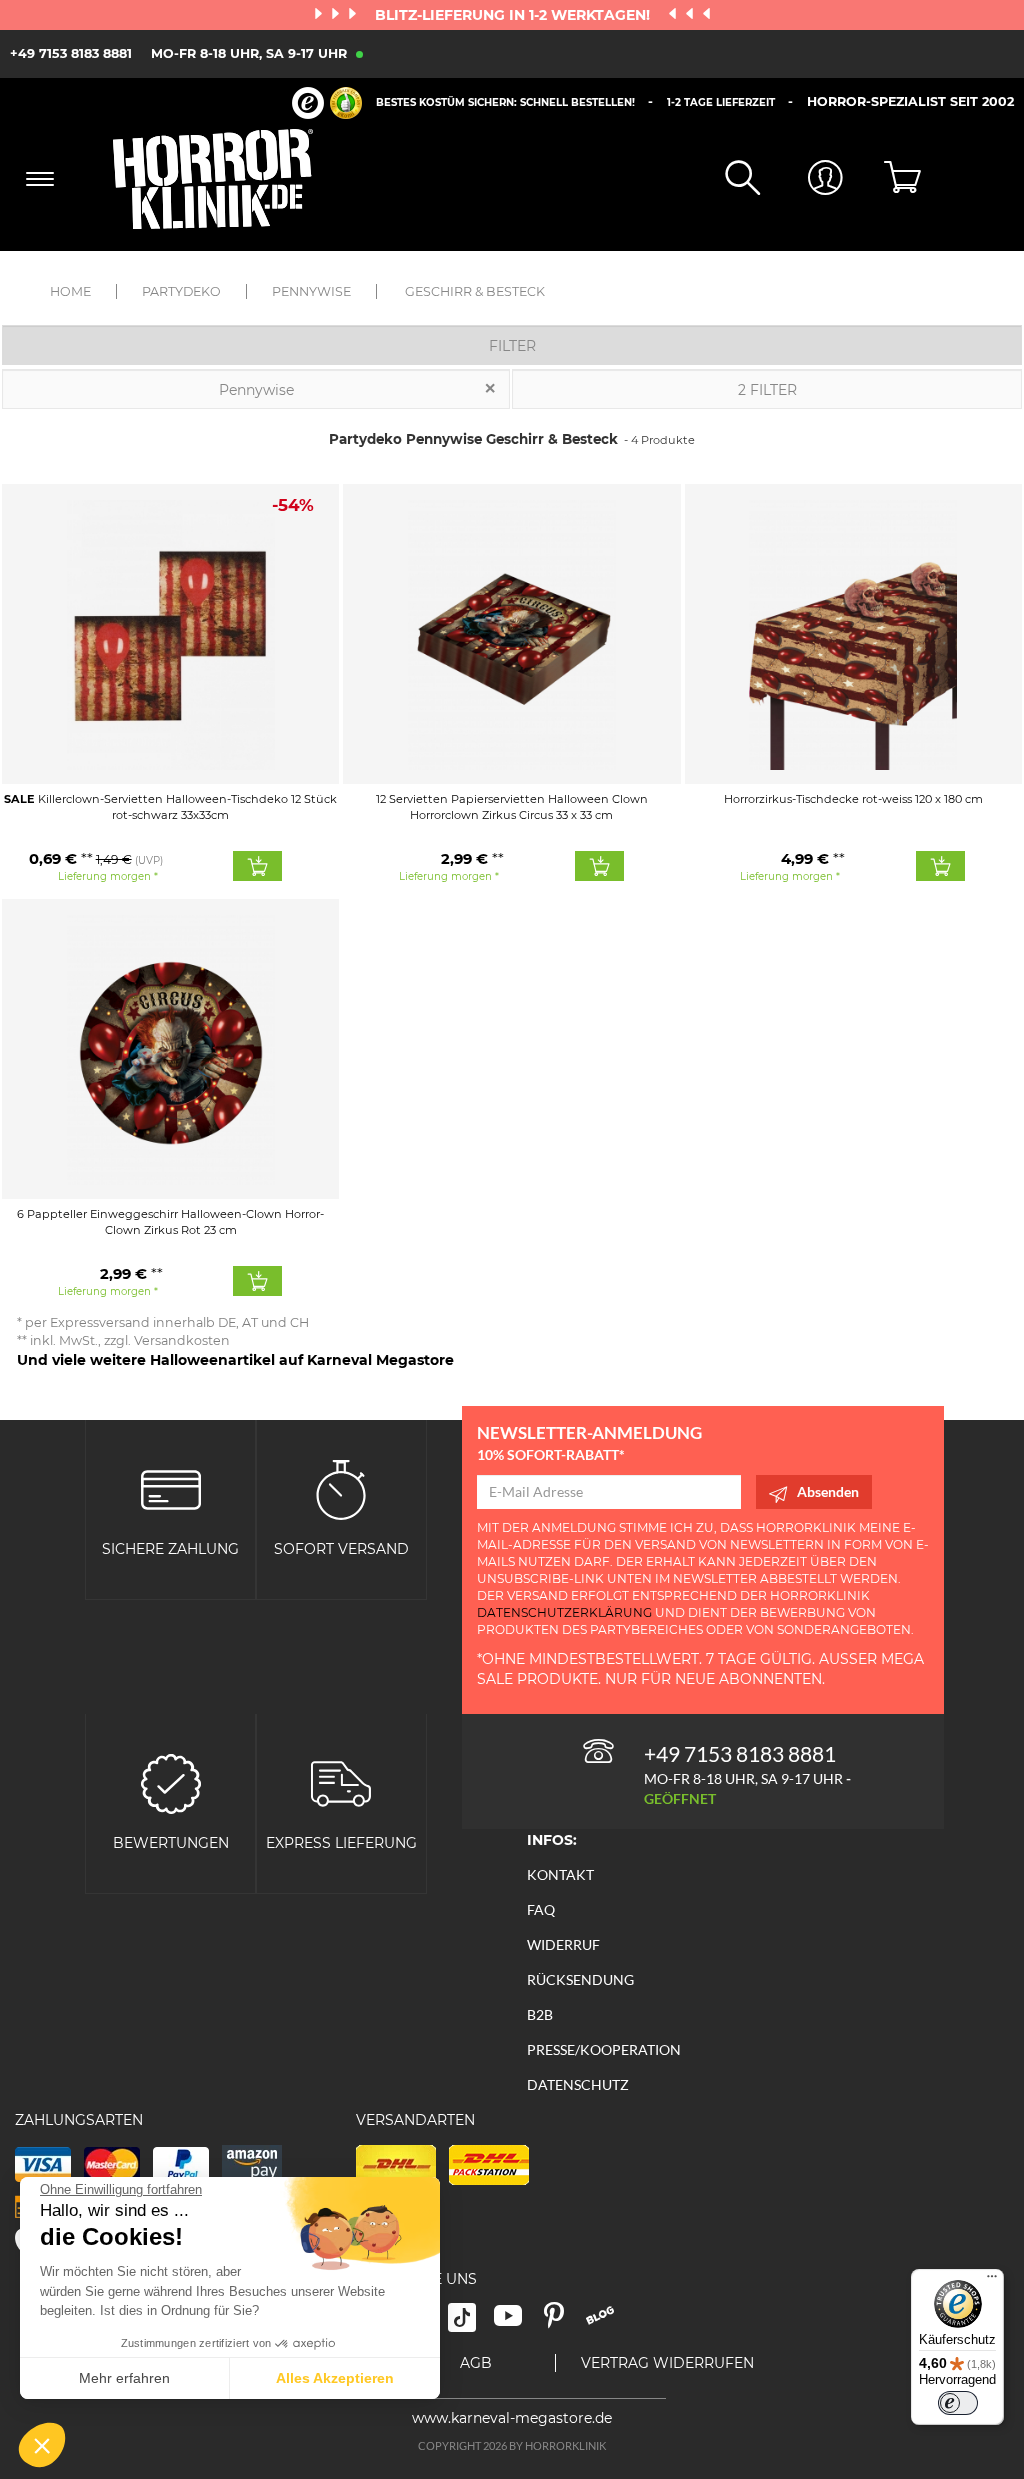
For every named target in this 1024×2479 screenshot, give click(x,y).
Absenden (828, 1491)
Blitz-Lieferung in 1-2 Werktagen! (514, 15)
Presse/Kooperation (604, 2049)
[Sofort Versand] (341, 1488)
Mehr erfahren (124, 2378)
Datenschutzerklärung (564, 1612)
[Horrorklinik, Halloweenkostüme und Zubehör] (222, 179)
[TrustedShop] (327, 103)
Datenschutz (578, 2084)
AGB (476, 2363)
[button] (42, 2445)
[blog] (607, 2322)
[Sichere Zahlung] (171, 1488)
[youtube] (517, 2322)
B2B (540, 2014)
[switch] (958, 2403)
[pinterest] (563, 2322)
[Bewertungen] (171, 1781)
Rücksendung (580, 1979)
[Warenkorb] (884, 179)
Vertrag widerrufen (667, 2363)
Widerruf (563, 1944)
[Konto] (801, 179)
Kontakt (560, 1874)
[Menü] (992, 2281)
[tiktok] (471, 2322)
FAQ (541, 1909)
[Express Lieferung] (341, 1781)
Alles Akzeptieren (335, 2378)
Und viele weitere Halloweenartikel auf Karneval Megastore (235, 1360)
